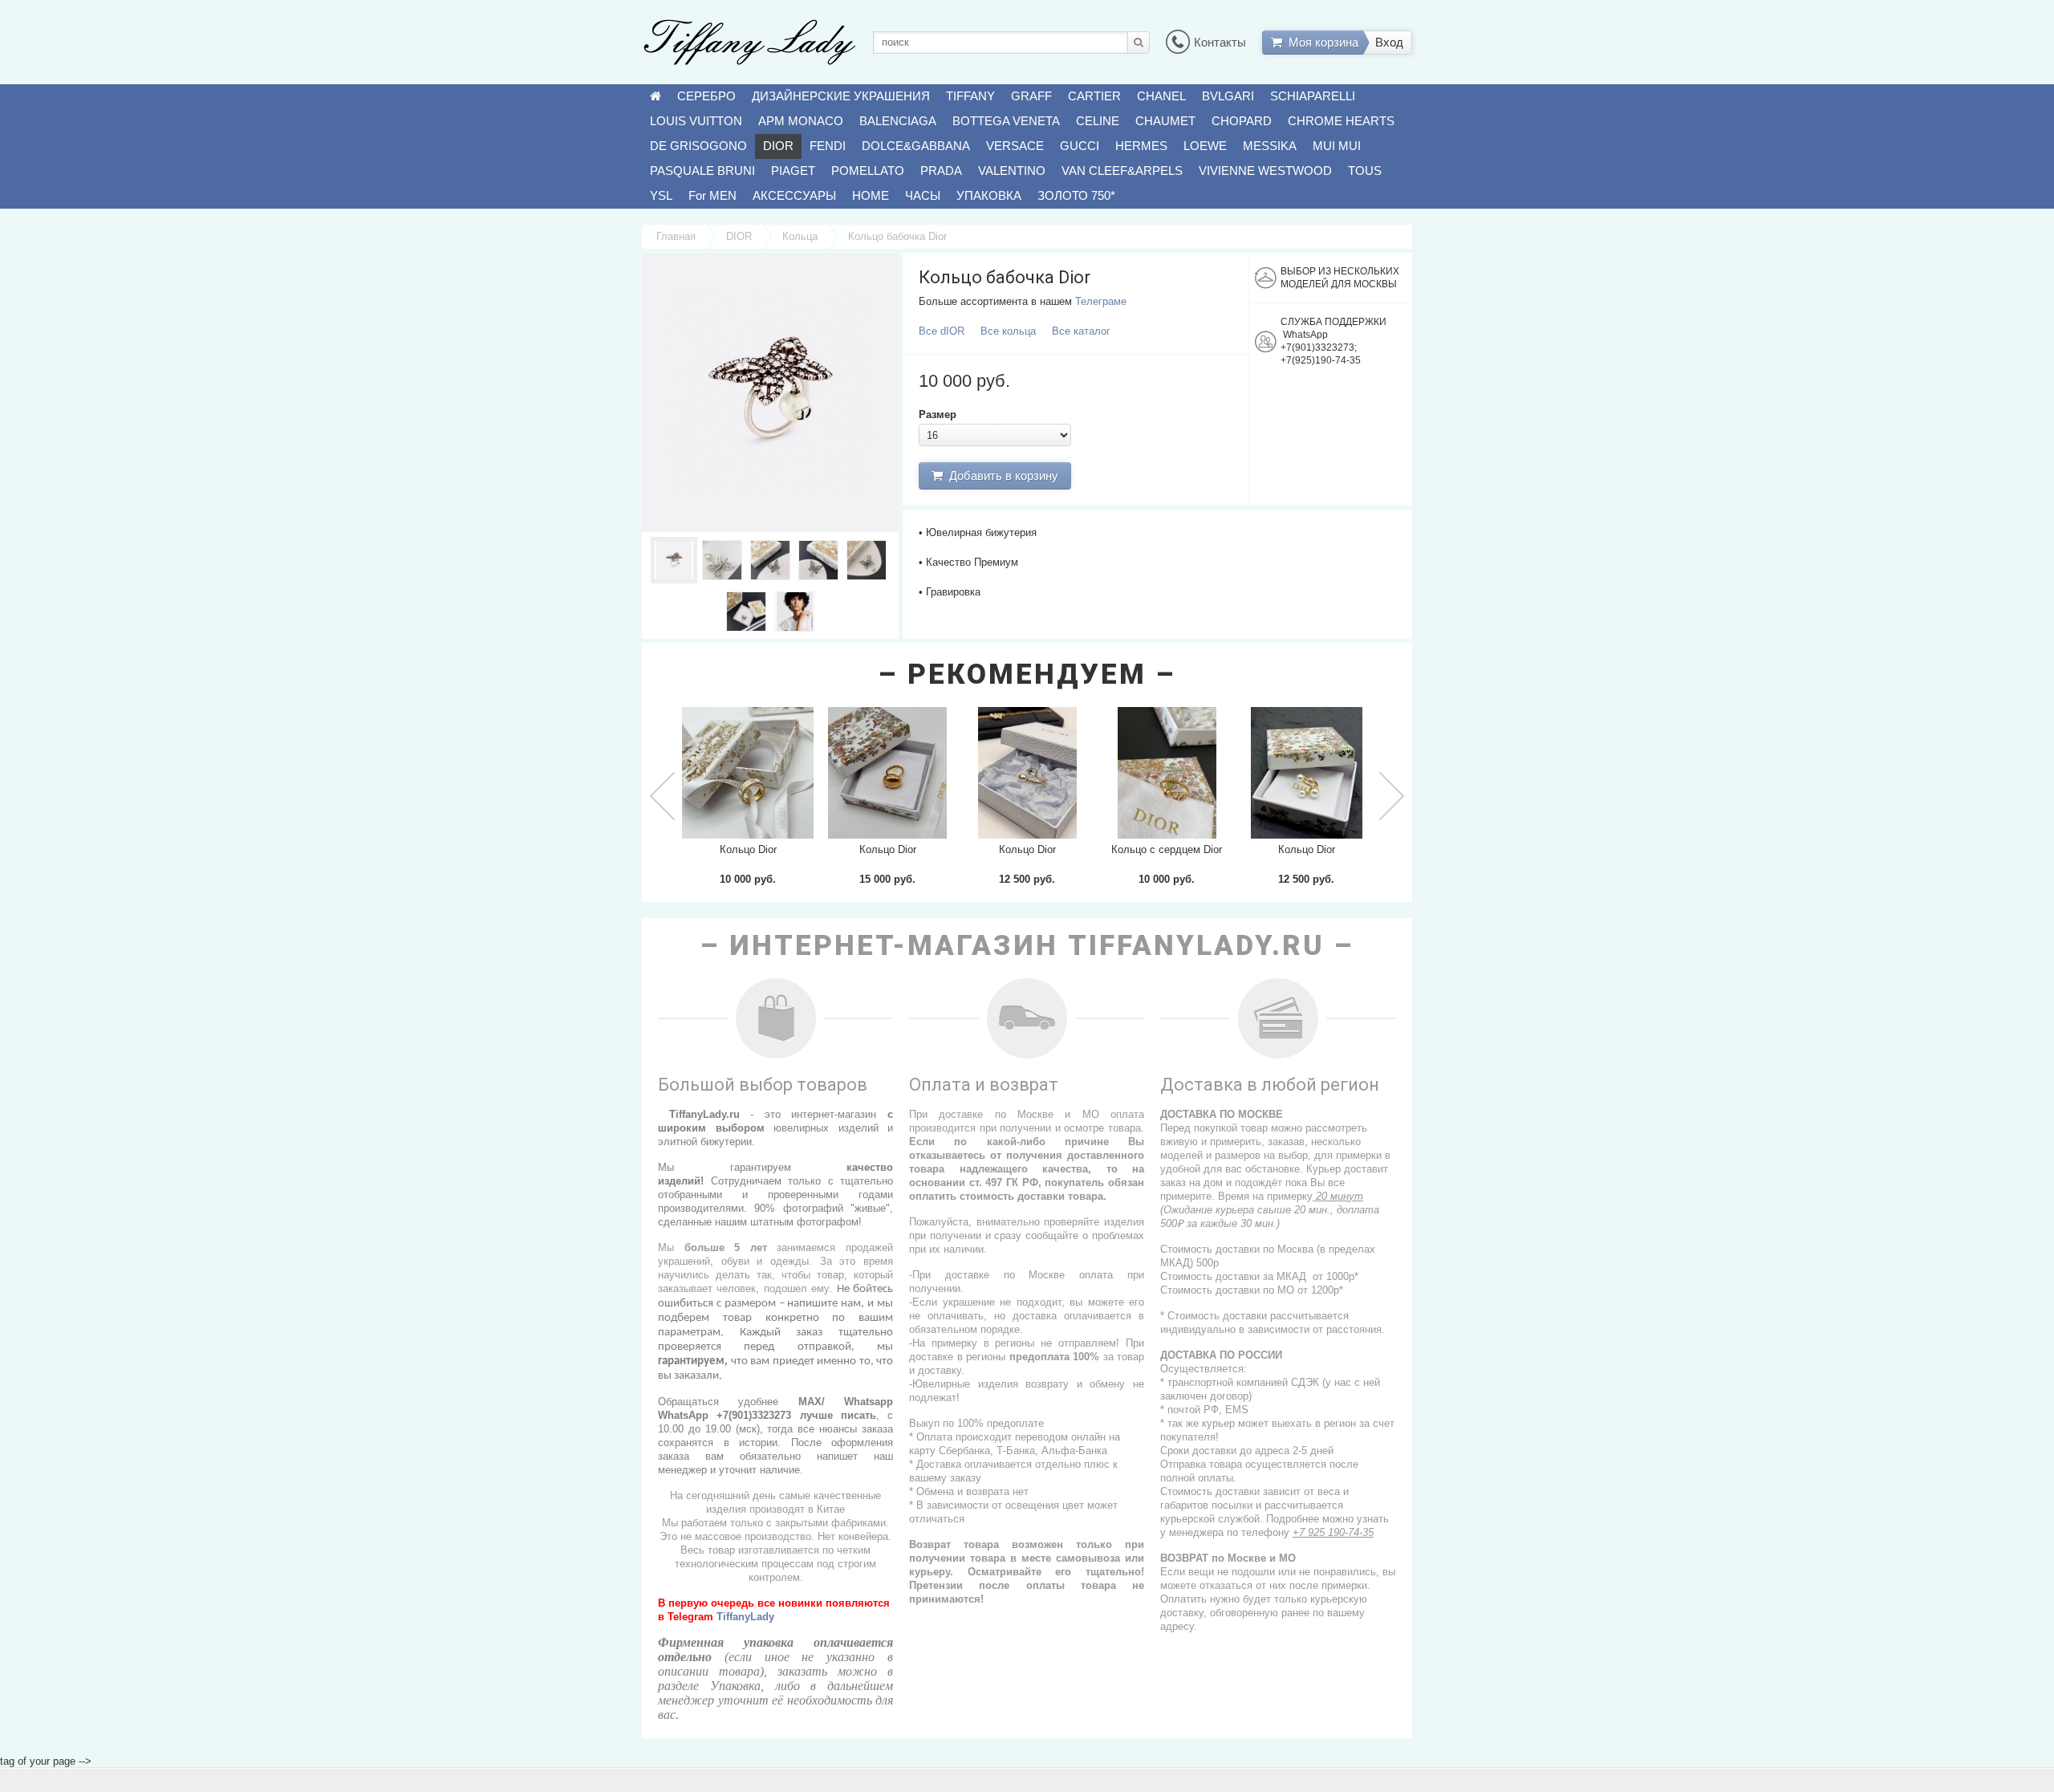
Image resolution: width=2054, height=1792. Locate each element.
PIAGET (793, 171)
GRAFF (1031, 96)
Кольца (800, 236)
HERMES (1141, 146)
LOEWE (1205, 146)
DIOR (778, 146)
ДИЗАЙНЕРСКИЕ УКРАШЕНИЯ (841, 96)
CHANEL (1161, 96)
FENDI (828, 146)
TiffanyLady (745, 1617)
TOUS (1365, 171)
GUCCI (1080, 146)
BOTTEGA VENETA (1006, 121)
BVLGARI (1228, 96)
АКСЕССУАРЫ (794, 195)
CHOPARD (1242, 121)
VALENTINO (1012, 171)
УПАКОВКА (989, 195)
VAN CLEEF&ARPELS (1122, 171)
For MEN (712, 195)
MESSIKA (1270, 146)
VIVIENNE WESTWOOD (1265, 171)
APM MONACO (801, 121)
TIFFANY (970, 96)
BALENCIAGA (898, 121)
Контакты (1220, 42)
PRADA (941, 171)
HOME (871, 195)
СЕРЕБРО (706, 96)
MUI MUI (1337, 146)
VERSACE (1015, 146)
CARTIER (1094, 96)
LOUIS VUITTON (696, 121)
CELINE (1098, 121)
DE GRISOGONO (698, 146)
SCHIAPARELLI (1313, 96)
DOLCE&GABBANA (916, 146)
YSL (661, 195)
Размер (938, 414)
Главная (676, 236)
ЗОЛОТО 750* (1076, 195)
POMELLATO (868, 171)
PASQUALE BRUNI (702, 171)
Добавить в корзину (1001, 475)
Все (942, 331)
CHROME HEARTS (1341, 121)
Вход (1389, 42)
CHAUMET (1165, 121)
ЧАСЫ (923, 195)
